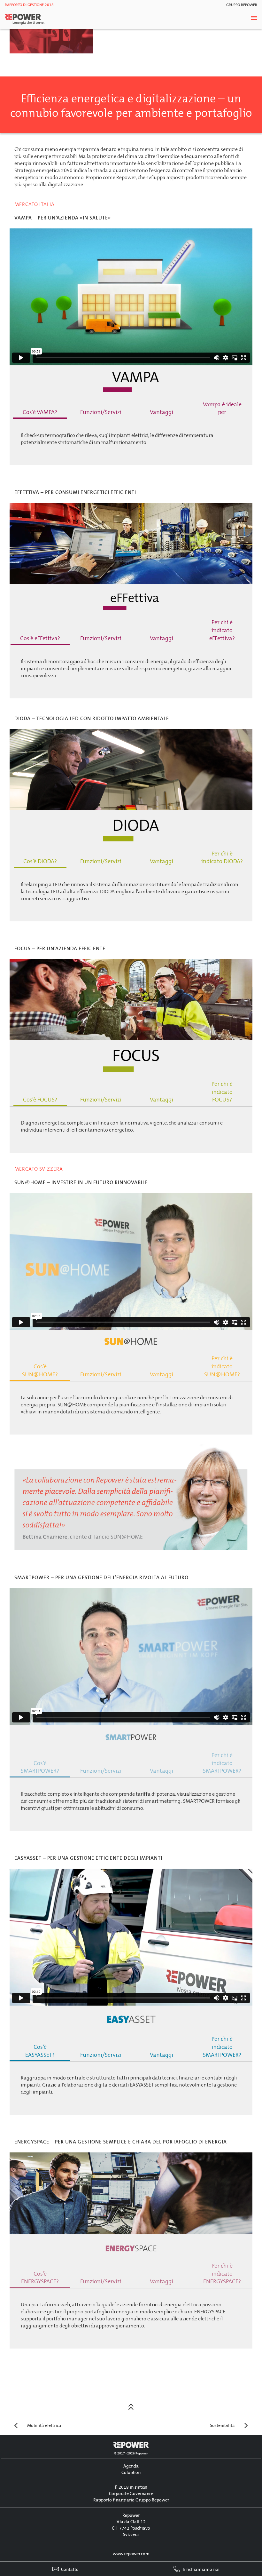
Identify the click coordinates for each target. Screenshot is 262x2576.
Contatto (69, 2569)
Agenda (131, 2466)
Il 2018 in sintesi (131, 2487)
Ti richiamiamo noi (200, 2569)
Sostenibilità (222, 2425)
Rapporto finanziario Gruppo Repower (131, 2500)
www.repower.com (131, 2554)
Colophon (131, 2473)
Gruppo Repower (242, 5)
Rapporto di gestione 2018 (29, 5)
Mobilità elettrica (44, 2425)
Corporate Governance (131, 2494)
